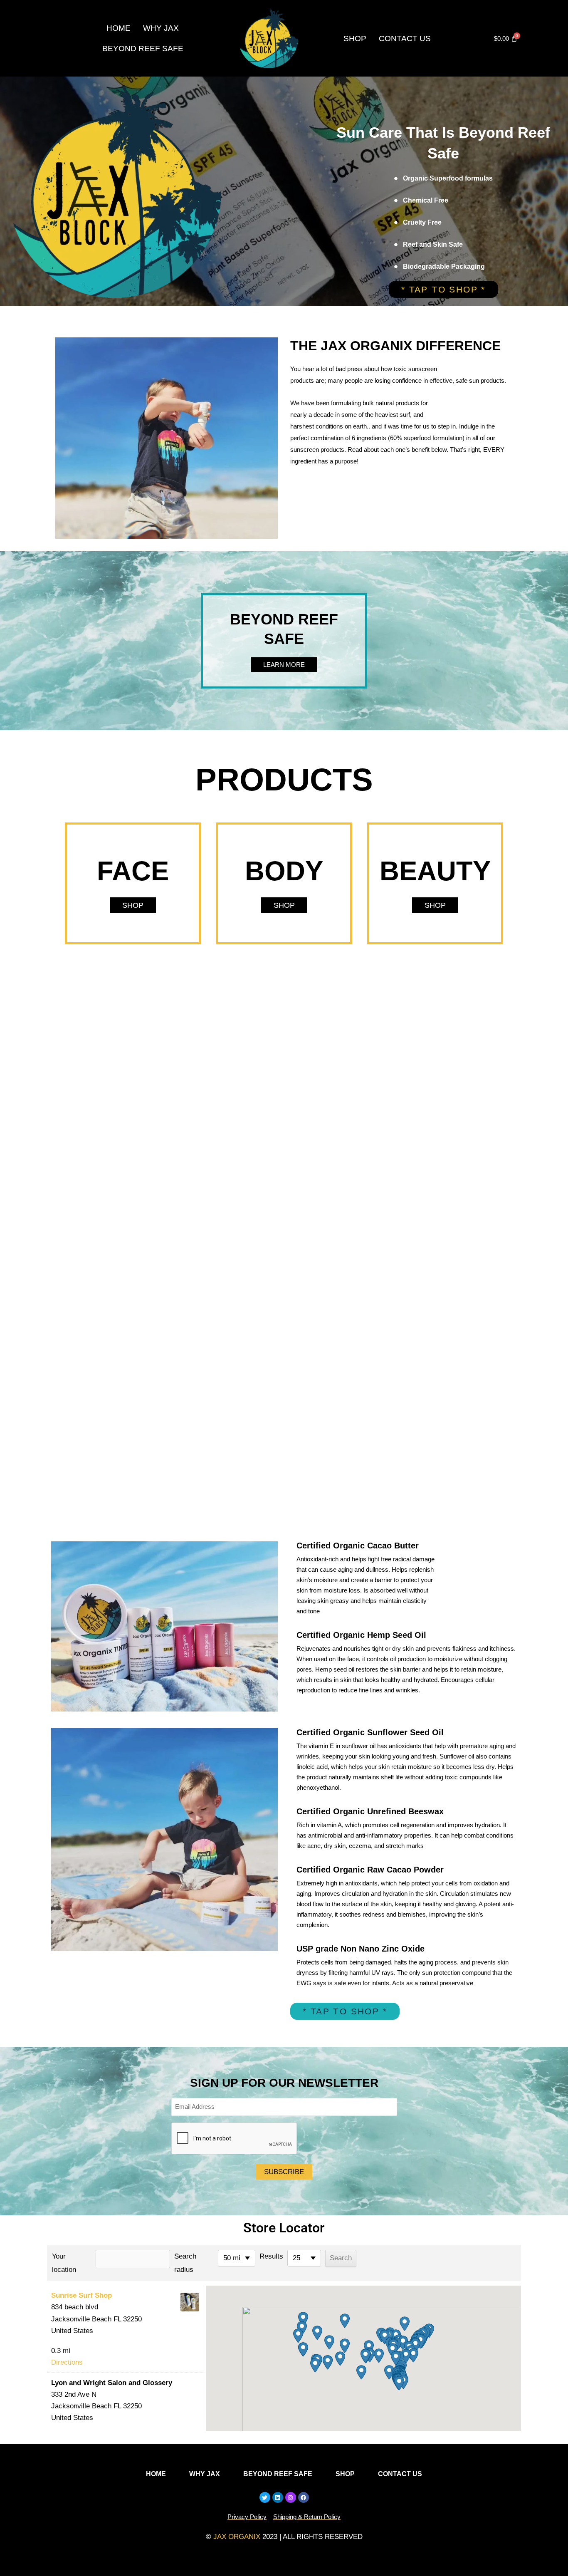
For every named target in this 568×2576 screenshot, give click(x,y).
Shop (355, 38)
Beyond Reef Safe (143, 48)
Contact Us (405, 38)
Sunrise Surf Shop (81, 2295)
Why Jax (161, 28)
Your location (64, 2263)
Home (119, 28)
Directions (67, 2362)
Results (271, 2256)
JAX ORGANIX (237, 2537)
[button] (399, 2383)
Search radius (185, 2263)
